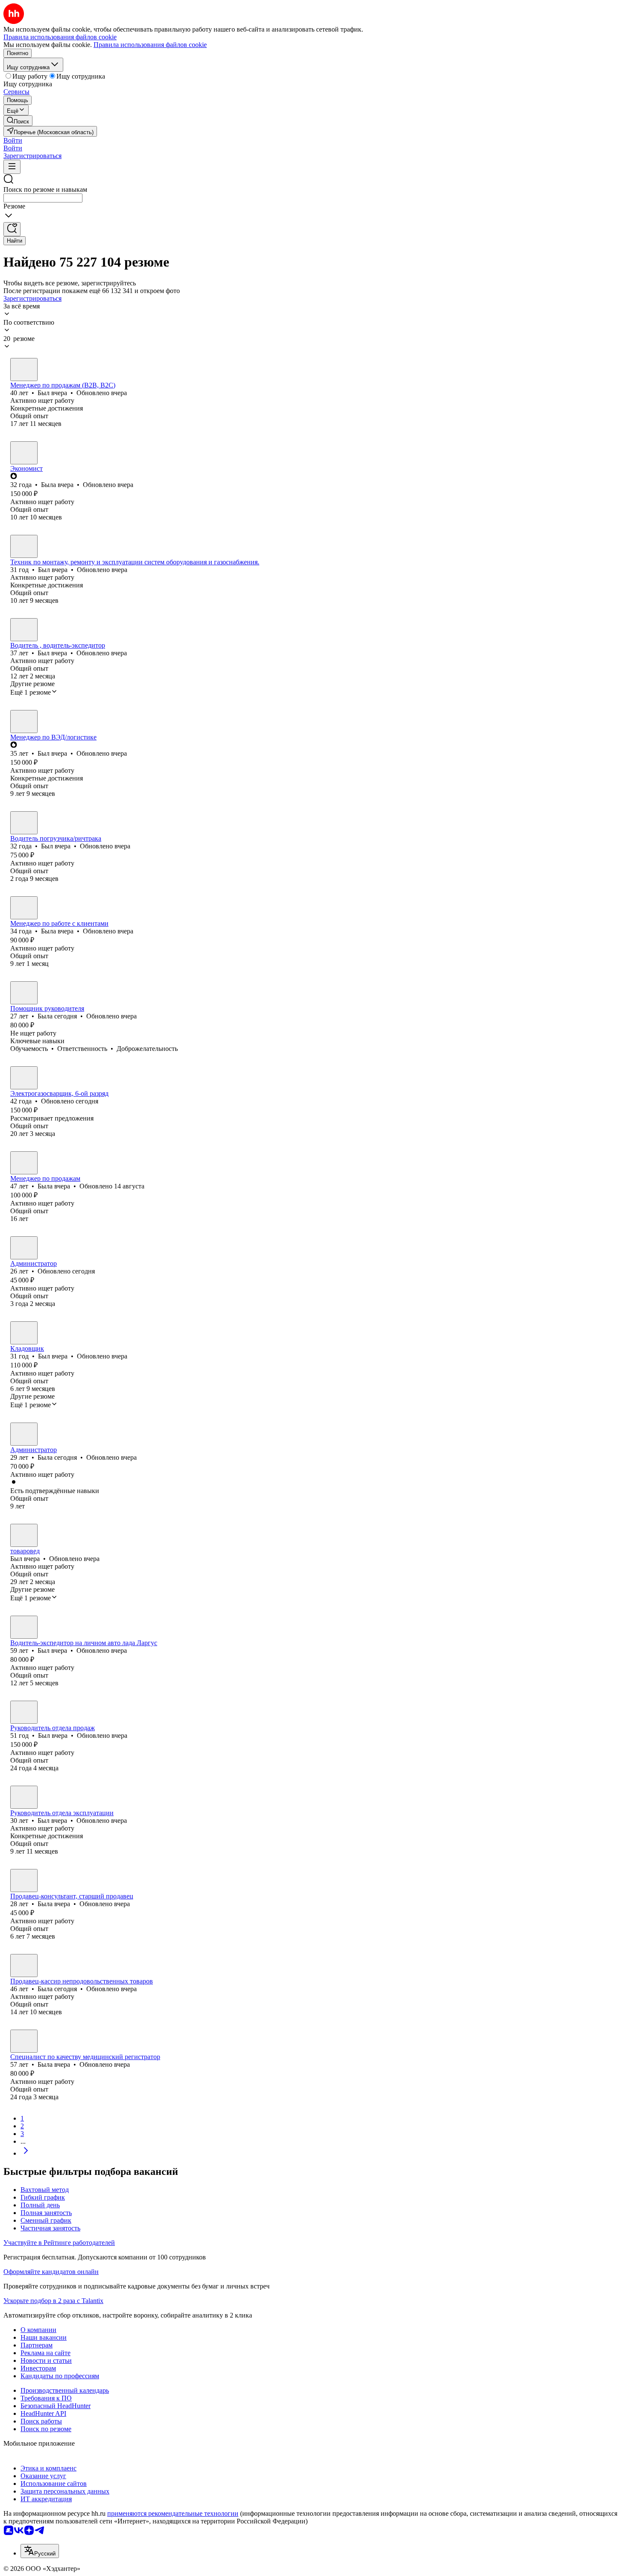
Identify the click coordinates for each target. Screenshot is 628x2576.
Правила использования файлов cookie (150, 45)
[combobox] (43, 198)
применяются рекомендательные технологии (173, 2513)
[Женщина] (24, 453)
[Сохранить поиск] (12, 229)
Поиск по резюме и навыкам (45, 189)
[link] (18, 121)
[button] (13, 140)
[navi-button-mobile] (12, 167)
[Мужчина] (24, 370)
